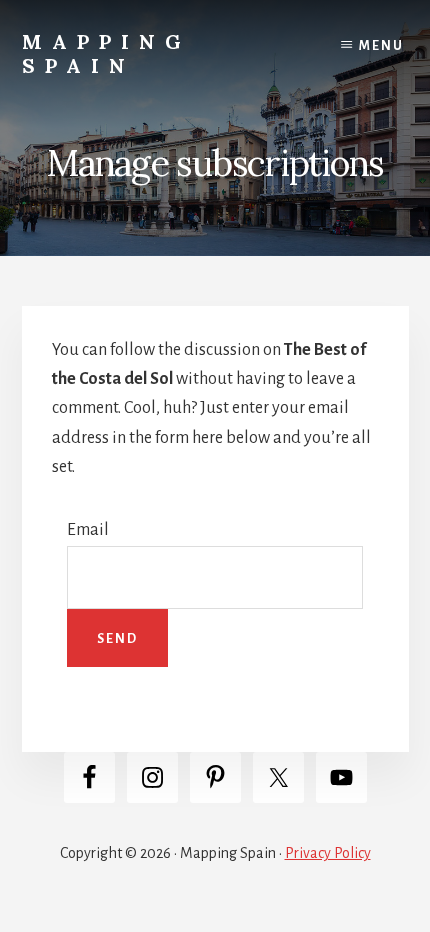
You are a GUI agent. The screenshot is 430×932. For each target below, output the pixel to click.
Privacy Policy (328, 853)
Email (88, 530)
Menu (381, 46)
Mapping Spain (106, 53)
